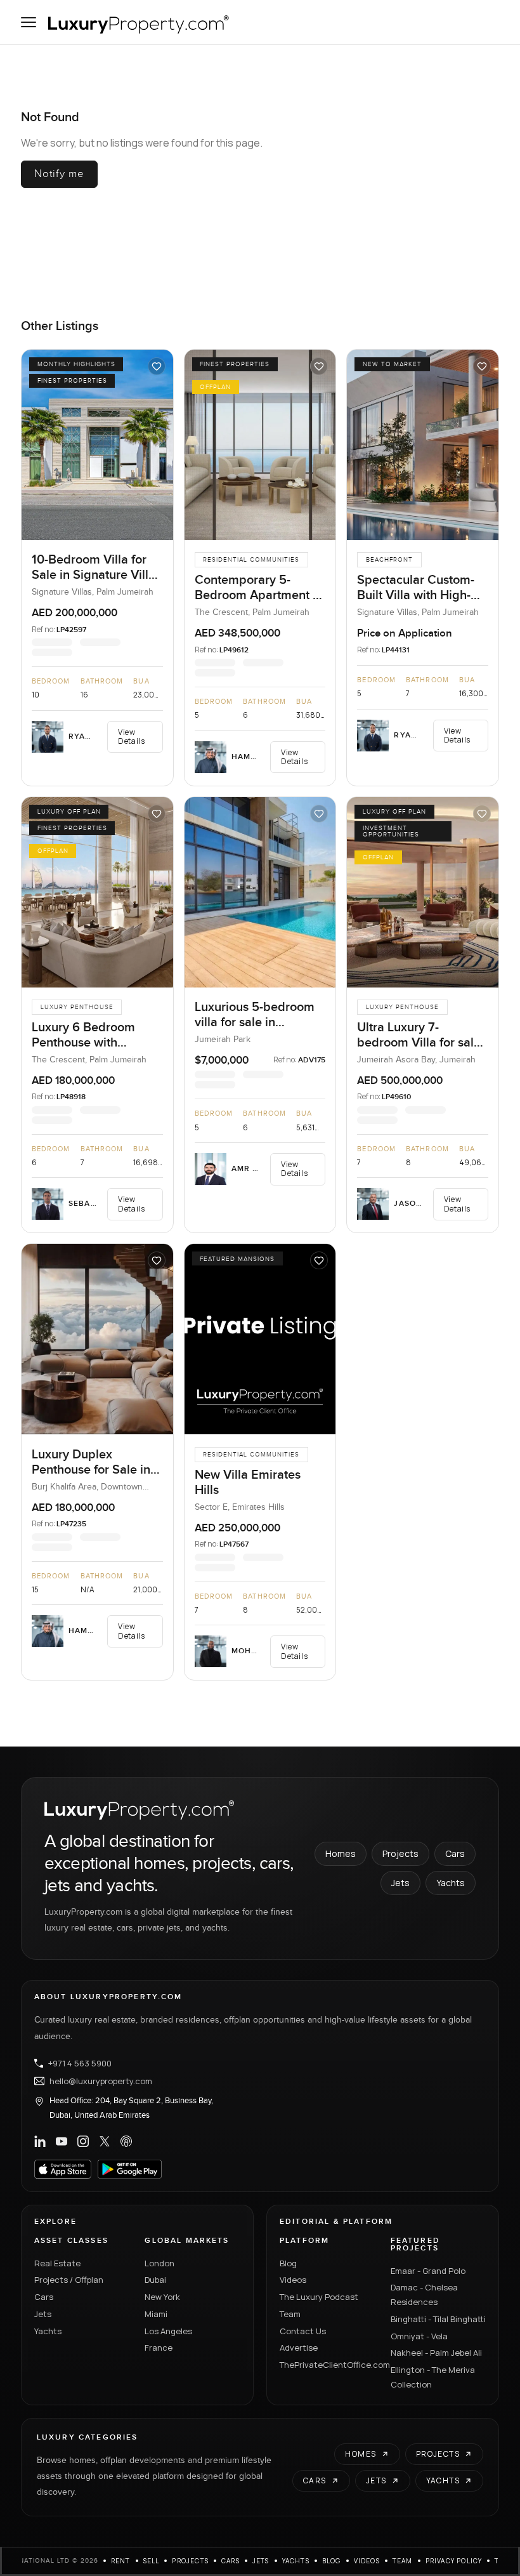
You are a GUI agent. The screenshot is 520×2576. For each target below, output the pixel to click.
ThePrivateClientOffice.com (328, 2365)
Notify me (59, 174)
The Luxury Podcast (319, 2297)
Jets (400, 1883)
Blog (288, 2263)
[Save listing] (157, 366)
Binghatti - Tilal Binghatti (438, 2319)
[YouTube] (62, 2141)
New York (162, 2297)
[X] (105, 2141)
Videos (293, 2280)
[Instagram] (83, 2141)
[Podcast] (126, 2141)
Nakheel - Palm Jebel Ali (436, 2353)
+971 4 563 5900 (80, 2063)
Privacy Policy (454, 2561)
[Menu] (29, 22)
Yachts (451, 1883)
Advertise (299, 2348)
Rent (121, 2561)
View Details (131, 736)
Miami (156, 2314)
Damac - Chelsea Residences (424, 2295)
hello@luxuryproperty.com (101, 2081)
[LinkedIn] (40, 2141)
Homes (341, 1853)
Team (290, 2314)
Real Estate (57, 2263)
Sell (152, 2561)
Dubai (155, 2280)
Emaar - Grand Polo (428, 2271)
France (159, 2348)
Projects (400, 1853)
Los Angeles (168, 2331)
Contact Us (303, 2331)
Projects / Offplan (69, 2280)
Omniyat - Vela (419, 2336)
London (159, 2263)
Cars (455, 1853)
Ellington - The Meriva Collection (433, 2377)
